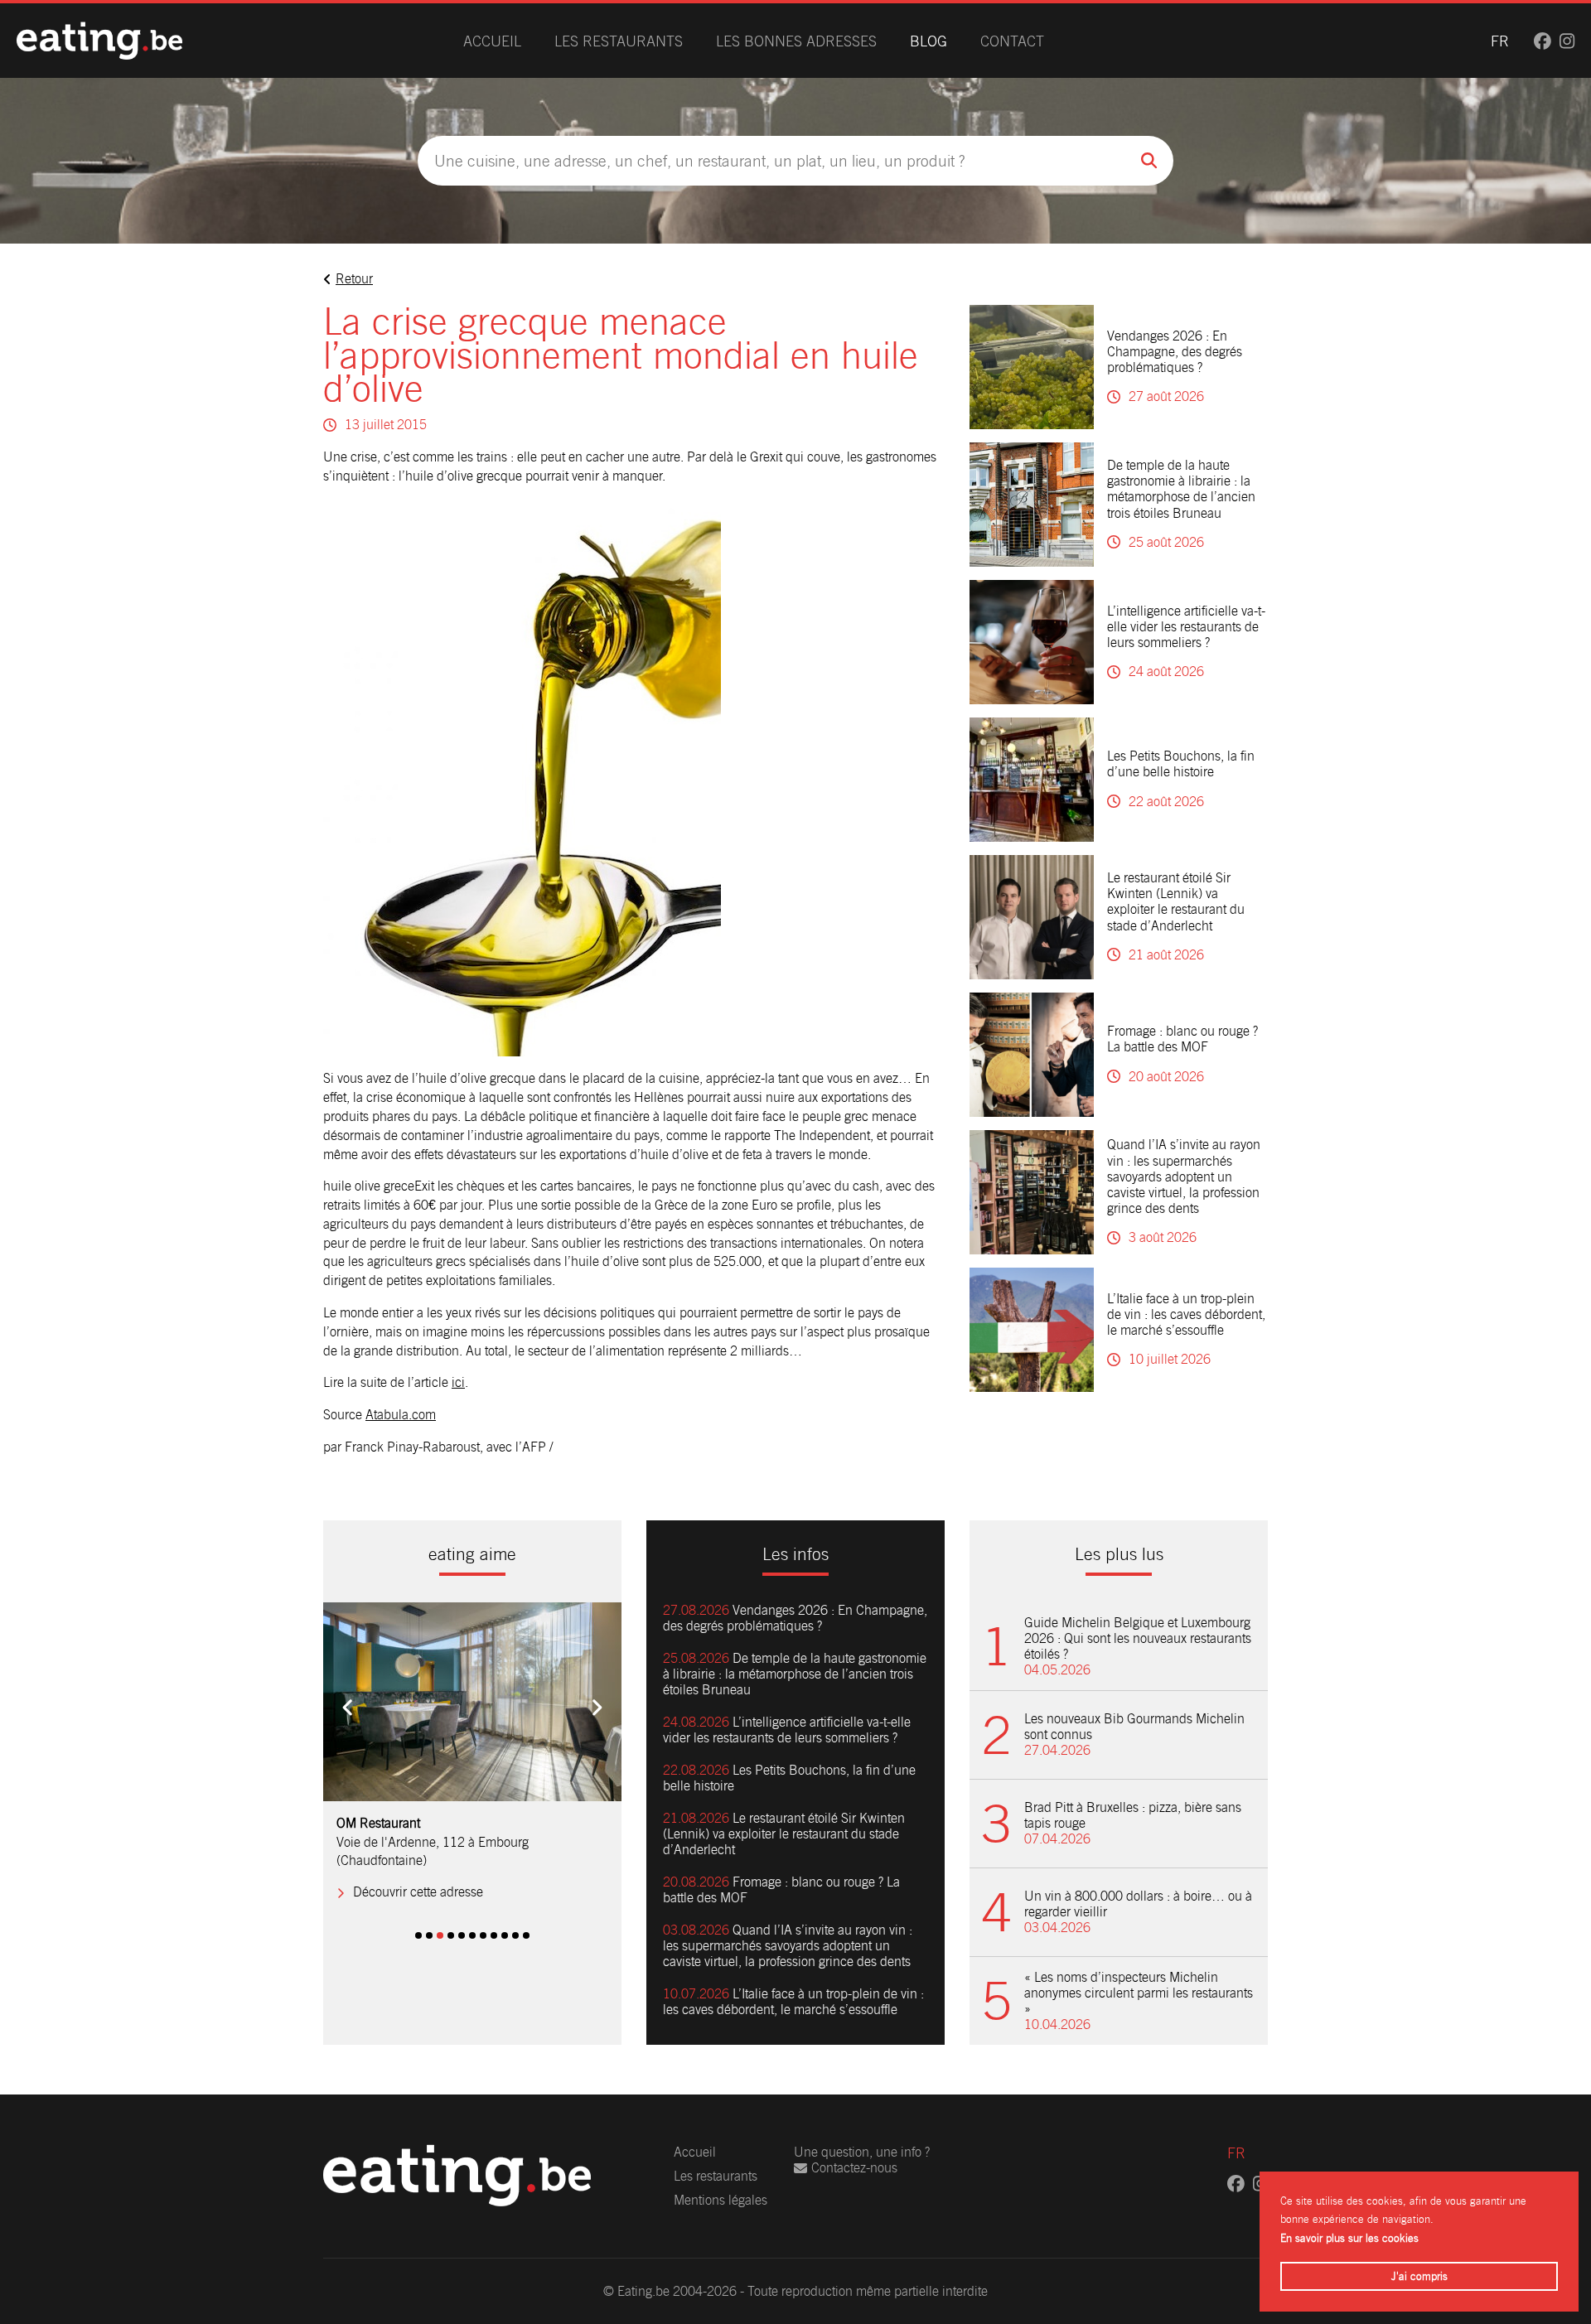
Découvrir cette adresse (418, 1873)
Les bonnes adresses (796, 41)
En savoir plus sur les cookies (1349, 2238)
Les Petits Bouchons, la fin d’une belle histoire (1181, 764)
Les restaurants (619, 41)
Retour (354, 279)
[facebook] (1543, 41)
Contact (1012, 41)
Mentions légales (721, 2200)
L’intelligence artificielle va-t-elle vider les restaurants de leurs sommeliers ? (1186, 627)
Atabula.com (401, 1415)
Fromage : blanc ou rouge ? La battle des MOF (1182, 1039)
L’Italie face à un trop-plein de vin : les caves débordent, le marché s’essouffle (1186, 1314)
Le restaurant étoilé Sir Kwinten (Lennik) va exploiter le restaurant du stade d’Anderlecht (1176, 902)
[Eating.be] (99, 41)
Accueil (492, 41)
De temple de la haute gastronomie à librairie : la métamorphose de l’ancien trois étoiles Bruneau (1181, 489)
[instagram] (1567, 41)
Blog (928, 41)
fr (1500, 41)
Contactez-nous (854, 2168)
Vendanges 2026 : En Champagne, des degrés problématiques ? (1175, 352)
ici (458, 1382)
